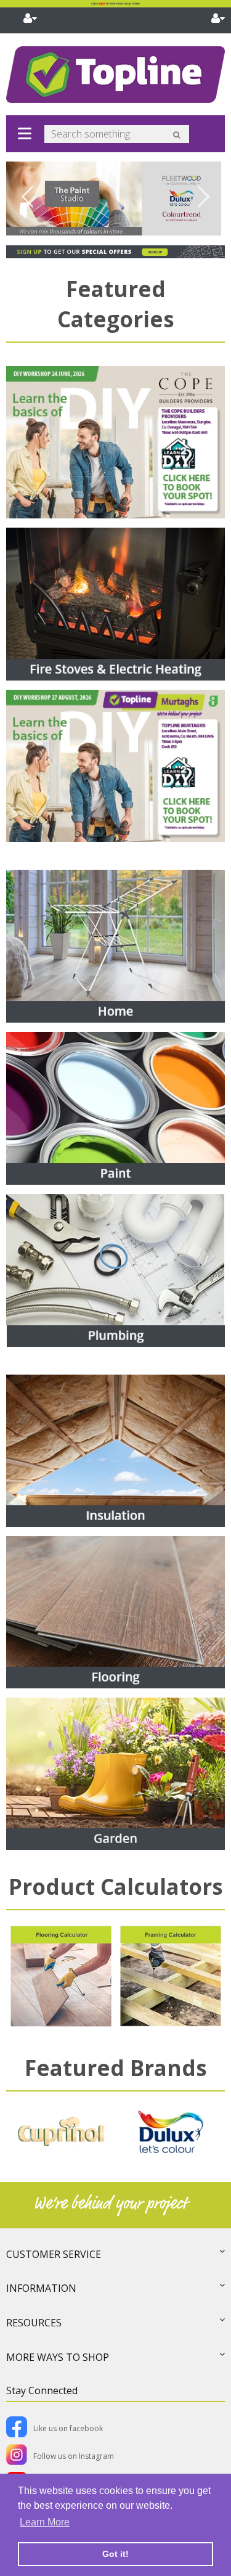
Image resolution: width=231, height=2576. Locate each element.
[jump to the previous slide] (28, 198)
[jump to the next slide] (203, 198)
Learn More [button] (45, 2522)
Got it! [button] (115, 2554)
